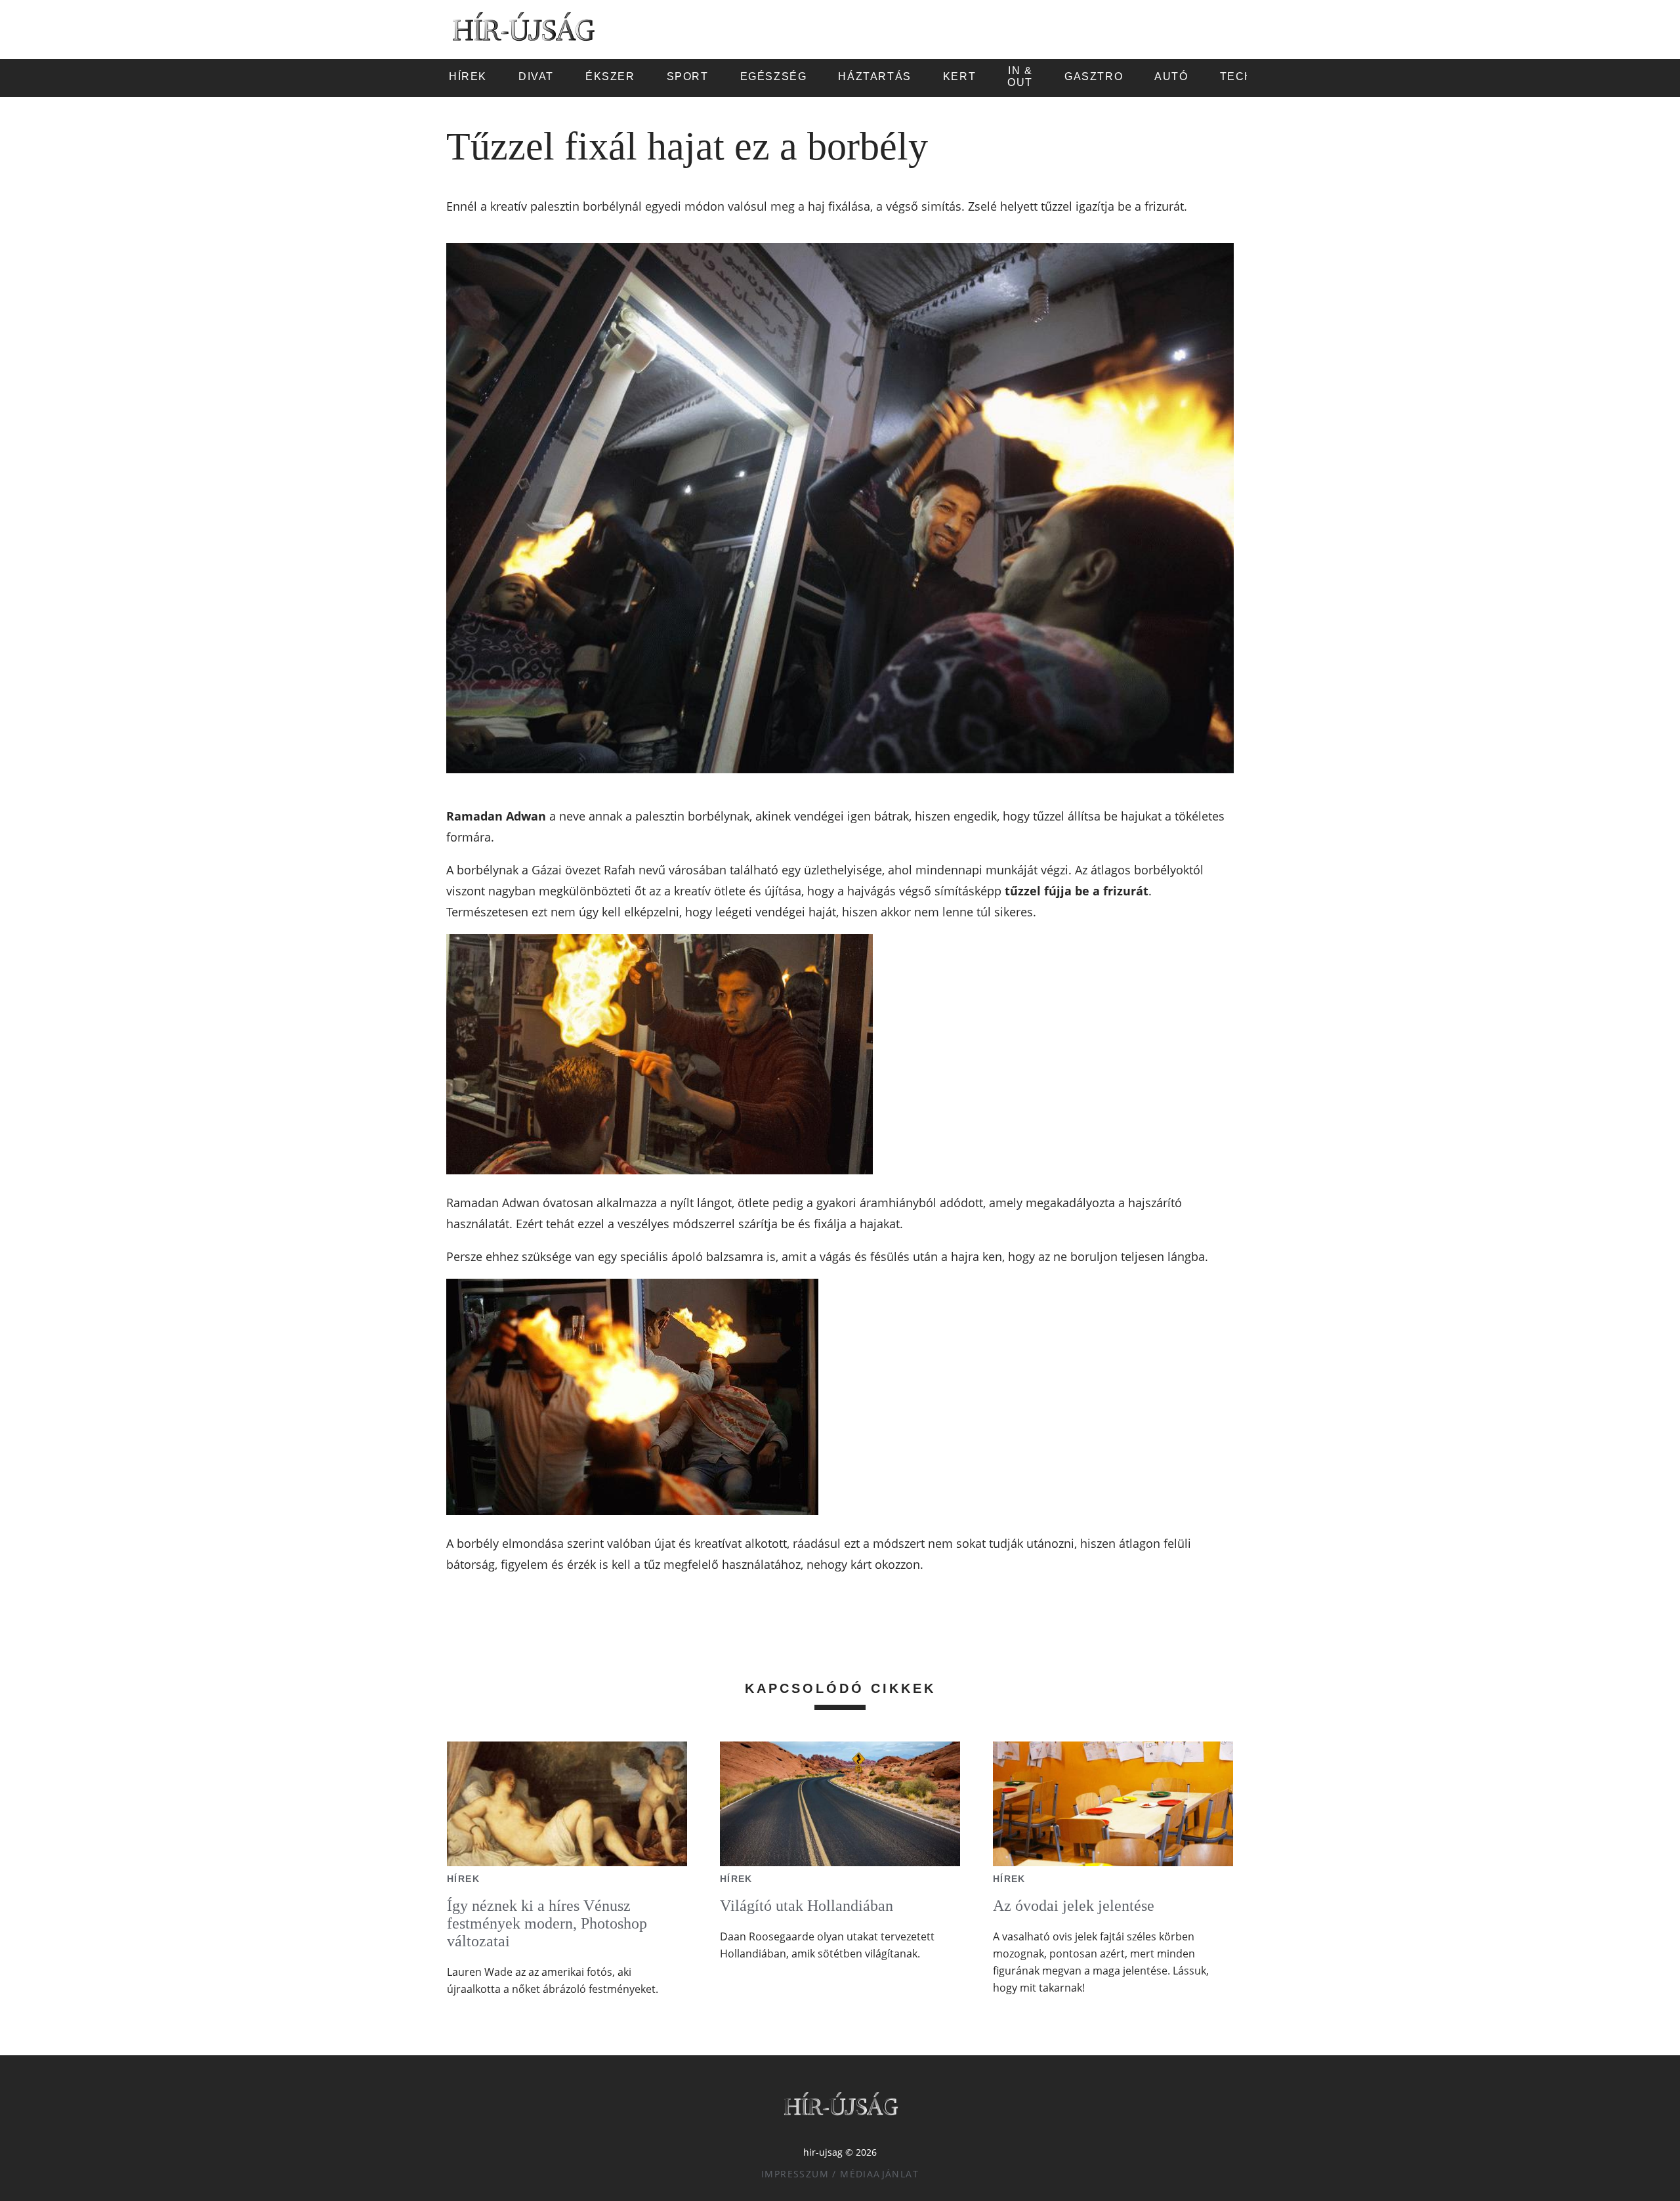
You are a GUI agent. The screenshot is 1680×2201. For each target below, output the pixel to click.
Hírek (463, 1879)
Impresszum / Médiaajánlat (840, 2174)
